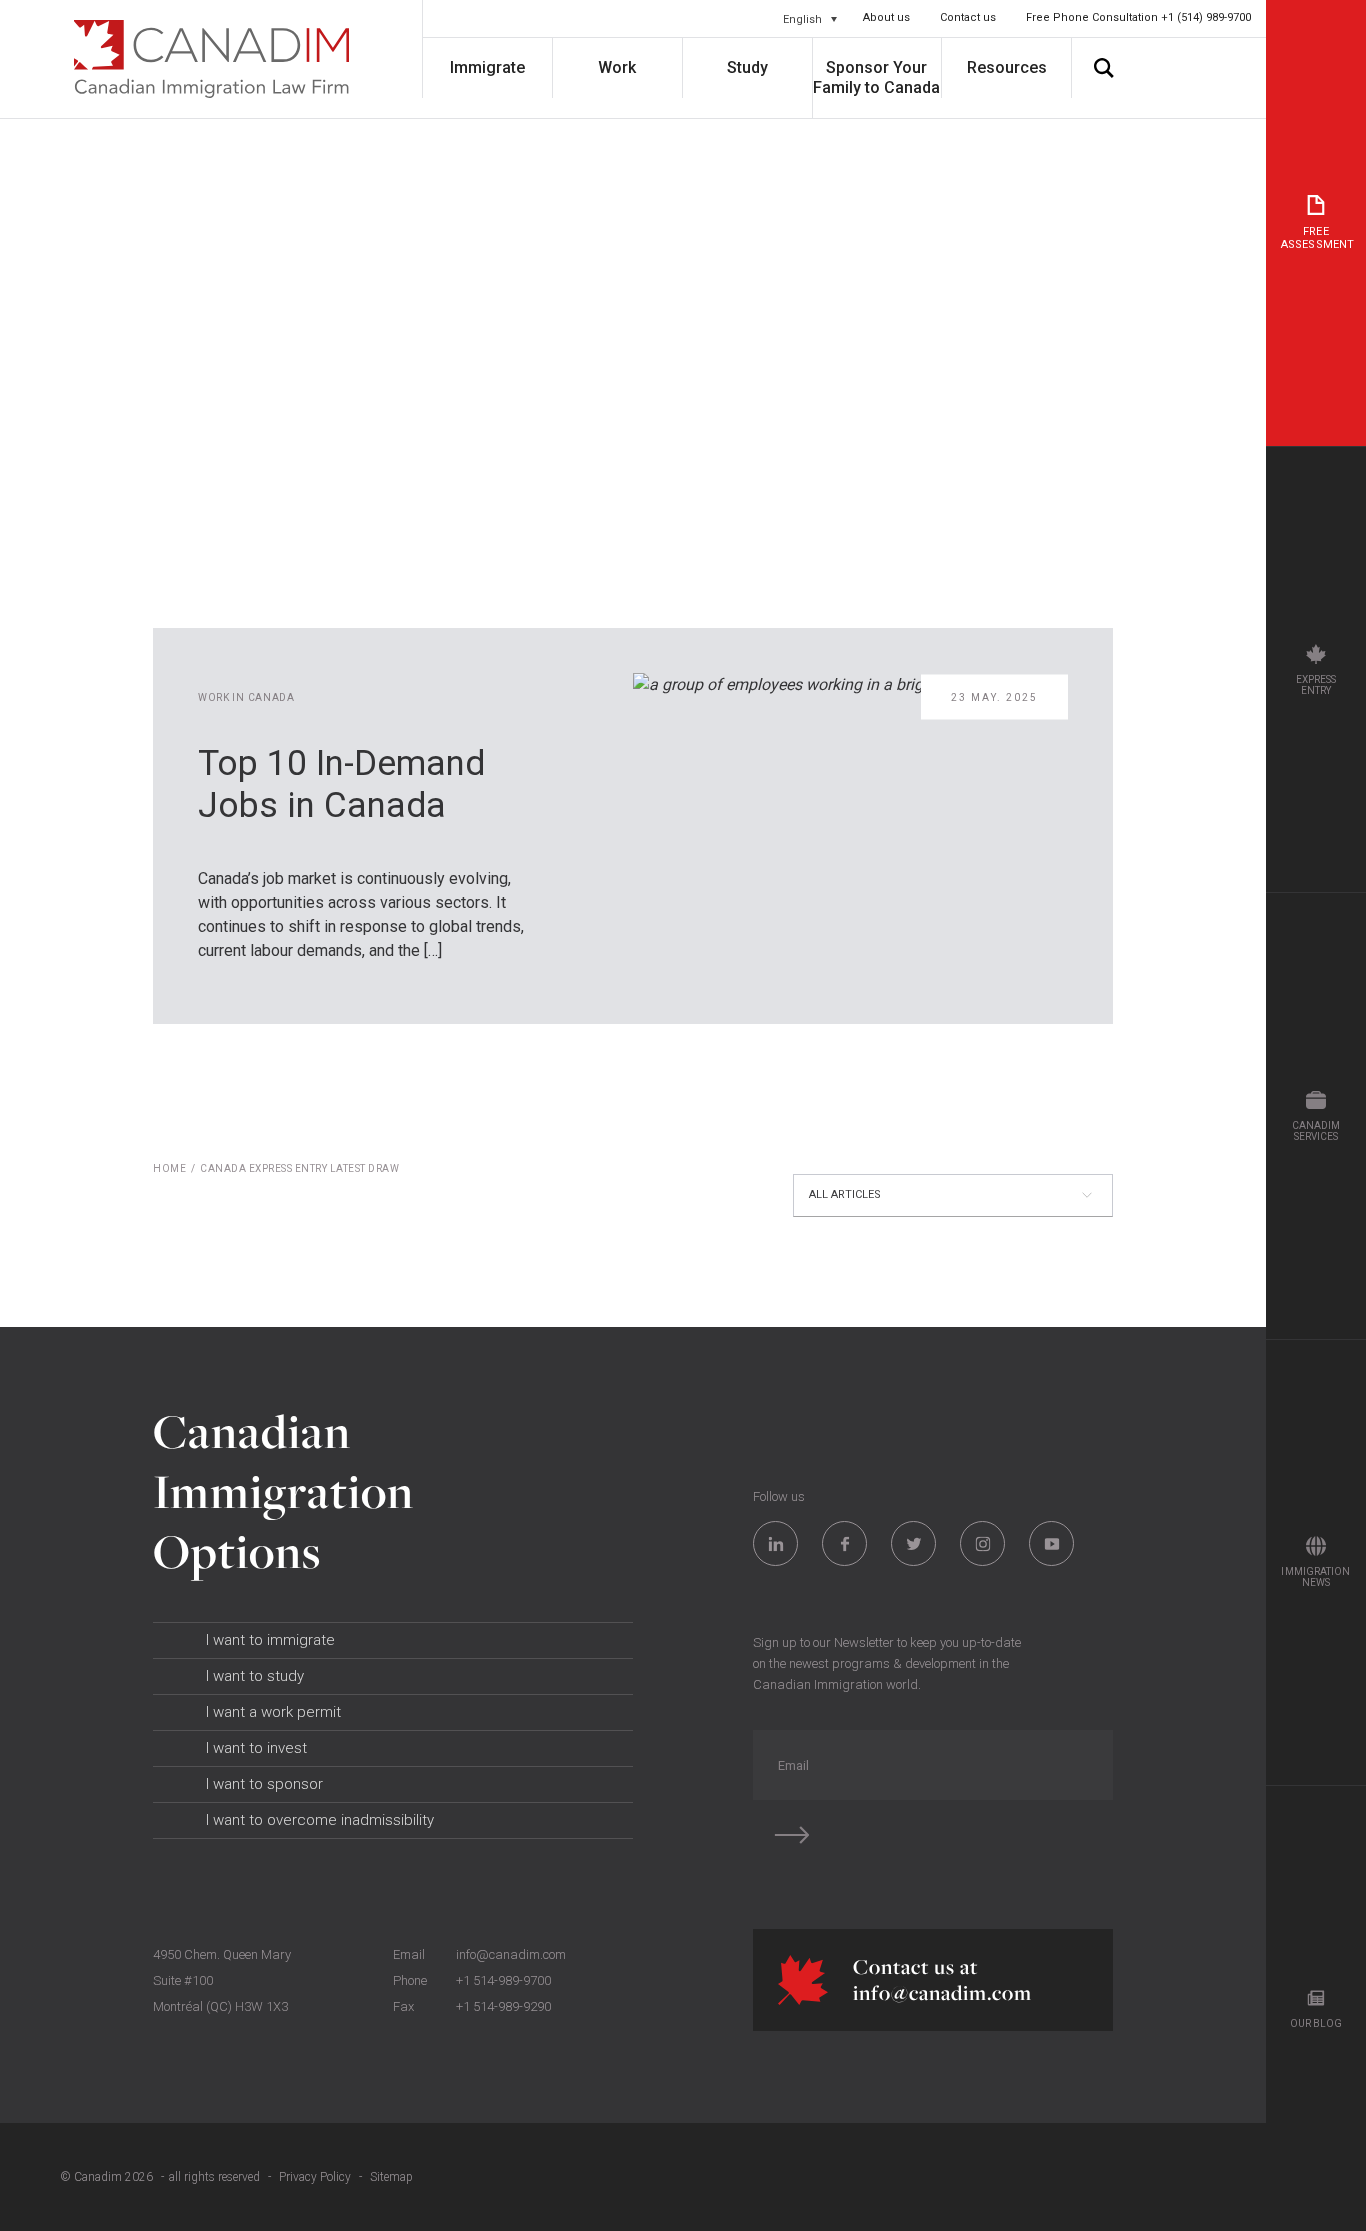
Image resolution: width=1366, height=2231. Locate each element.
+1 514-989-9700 (503, 1980)
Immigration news (1315, 1577)
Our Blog (1316, 2023)
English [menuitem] (802, 18)
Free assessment (1317, 238)
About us (886, 17)
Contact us (968, 17)
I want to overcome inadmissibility (320, 1820)
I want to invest (256, 1748)
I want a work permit (273, 1712)
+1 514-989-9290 (503, 2006)
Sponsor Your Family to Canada (876, 77)
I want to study (255, 1676)
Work (617, 67)
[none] (810, 19)
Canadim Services (1316, 1131)
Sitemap (391, 2177)
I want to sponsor (264, 1784)
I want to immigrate (270, 1640)
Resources (1007, 67)
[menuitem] (810, 19)
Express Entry (1316, 685)
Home (169, 1168)
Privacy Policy (315, 2177)
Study (747, 67)
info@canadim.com (511, 1954)
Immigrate (487, 67)
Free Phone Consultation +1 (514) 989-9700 (1138, 17)
